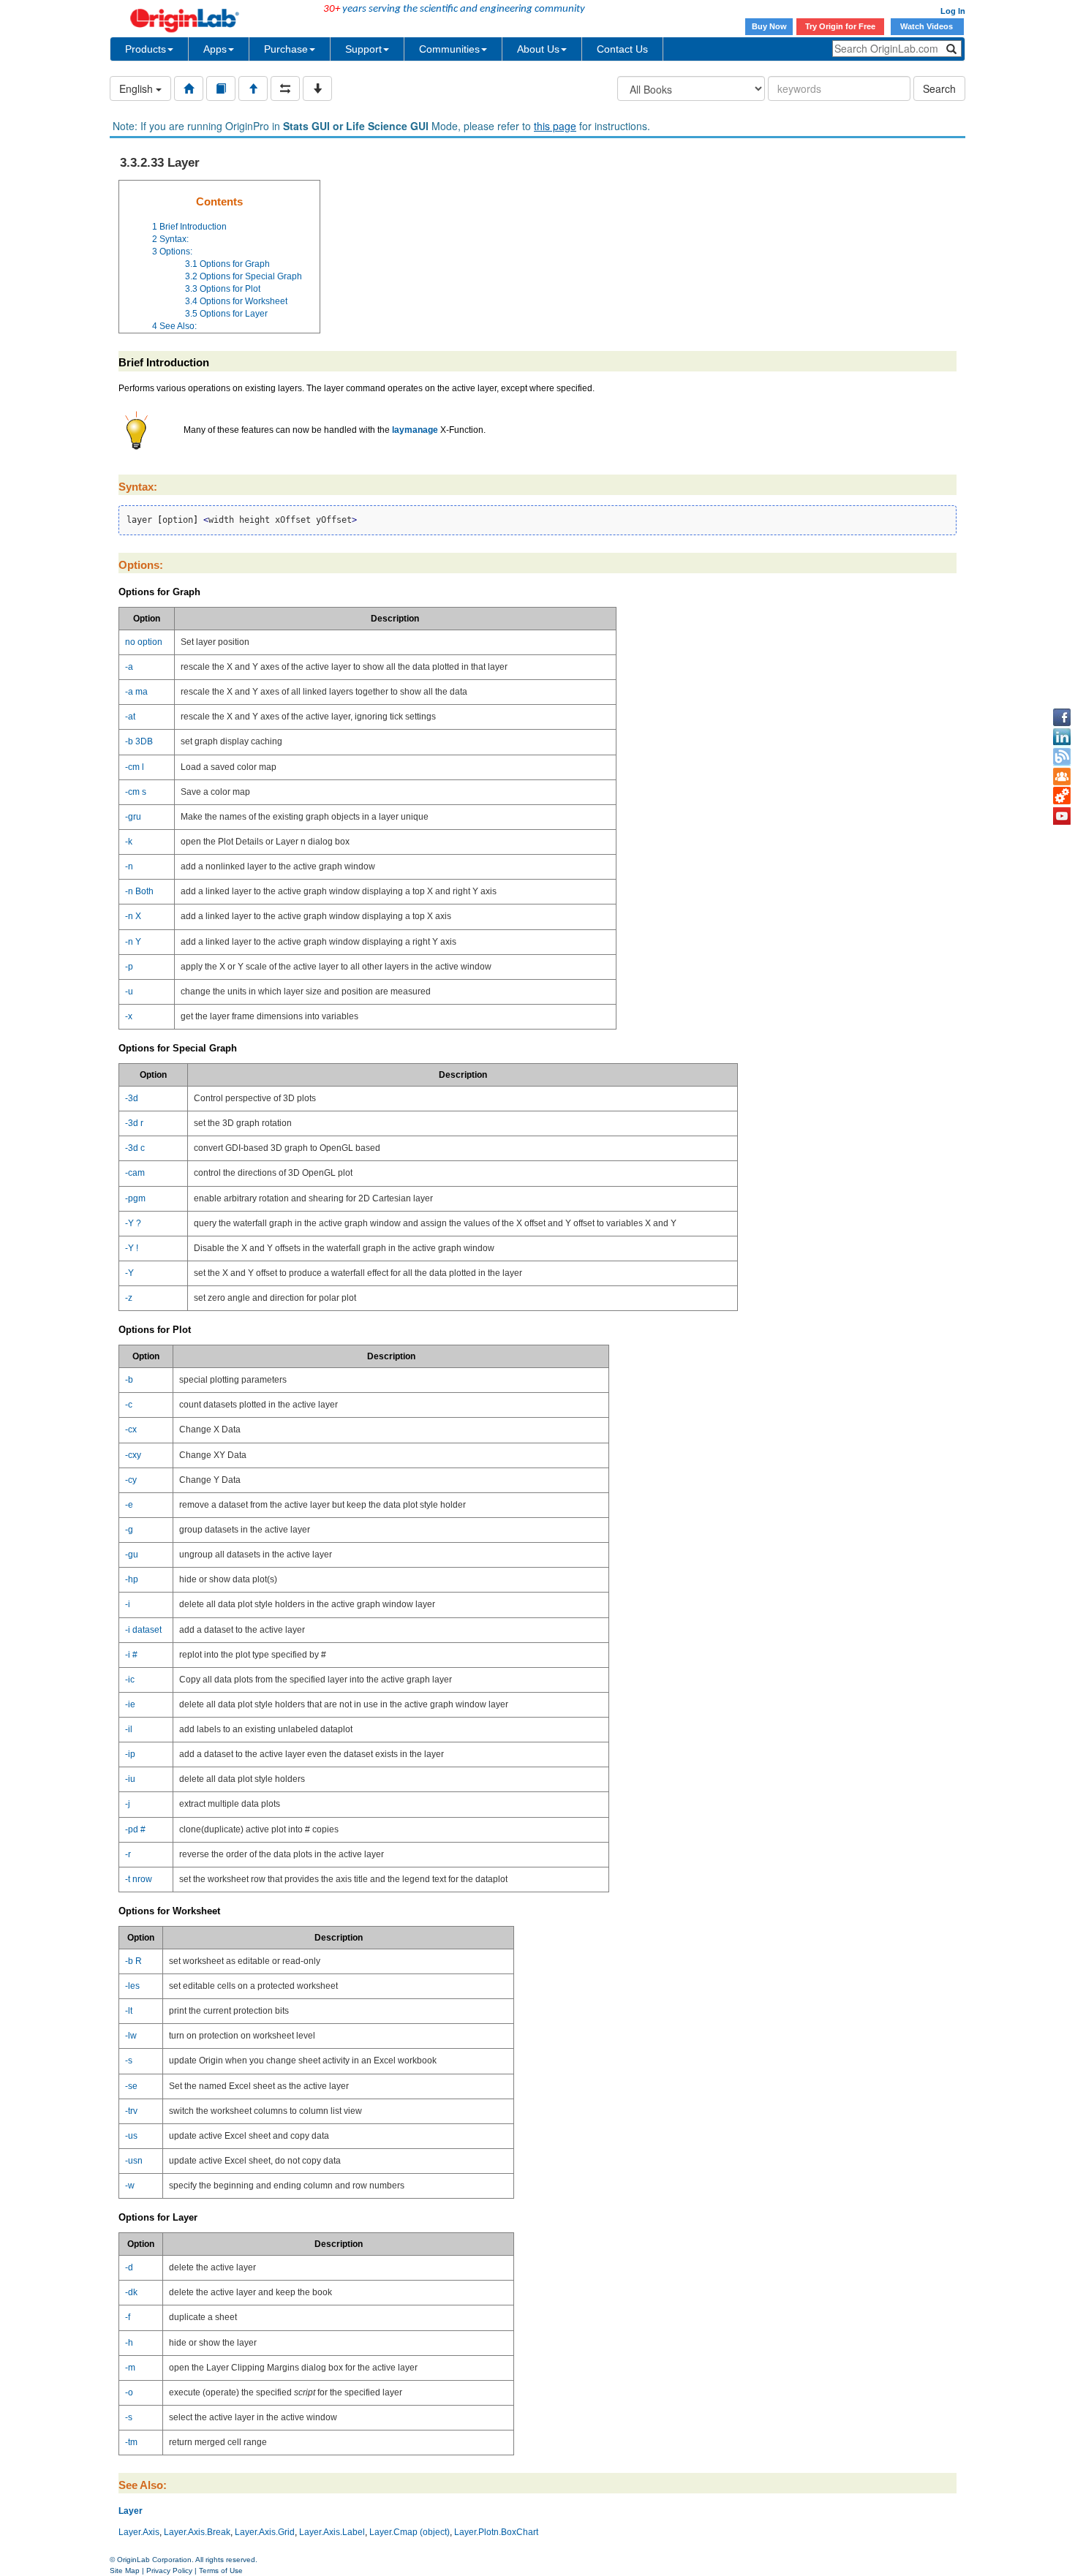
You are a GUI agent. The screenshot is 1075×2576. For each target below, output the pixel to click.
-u (129, 992)
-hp (132, 1579)
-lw (131, 2036)
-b (129, 1380)
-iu (130, 1779)
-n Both (139, 891)
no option (144, 642)
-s (129, 2061)
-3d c (135, 1148)
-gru (133, 817)
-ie (130, 1704)
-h (129, 2343)
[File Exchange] (1062, 796)
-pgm (135, 1198)
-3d (132, 1098)
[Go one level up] (253, 88)
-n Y (133, 942)
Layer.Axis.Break (197, 2532)
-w (130, 2186)
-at (130, 717)
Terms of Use (221, 2571)
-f (128, 2317)
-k (129, 842)
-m (130, 2368)
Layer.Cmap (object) (410, 2532)
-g (129, 1530)
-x (129, 1016)
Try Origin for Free (840, 26)
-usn (134, 2161)
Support (363, 49)
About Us (538, 49)
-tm (131, 2442)
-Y (129, 1273)
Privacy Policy (169, 2571)
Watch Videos (928, 26)
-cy (131, 1480)
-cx (131, 1429)
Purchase (286, 49)
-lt (129, 2011)
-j (128, 1804)
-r (128, 1854)
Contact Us (622, 49)
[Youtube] (1062, 816)
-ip (130, 1754)
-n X (133, 916)
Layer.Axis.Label (332, 2532)
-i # (131, 1655)
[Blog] (1062, 757)
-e (129, 1505)
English (137, 88)
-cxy (133, 1455)
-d (129, 2267)
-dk (131, 2292)
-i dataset (143, 1630)
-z (129, 1298)
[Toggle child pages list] (317, 88)
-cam (135, 1173)
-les (132, 1986)
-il (129, 1729)
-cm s (136, 792)
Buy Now (769, 26)
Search (939, 88)
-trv (131, 2111)
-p (129, 967)
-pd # (135, 1829)
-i (128, 1604)
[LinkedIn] (1062, 737)
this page (555, 126)
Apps (215, 49)
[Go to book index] (221, 88)
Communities (449, 49)
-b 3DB (139, 741)
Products (146, 49)
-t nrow (139, 1879)
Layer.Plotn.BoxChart (496, 2532)
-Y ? (133, 1223)
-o (129, 2392)
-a (129, 667)
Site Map (125, 2571)
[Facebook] (1062, 717)
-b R (133, 1961)
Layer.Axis (139, 2532)
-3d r (134, 1123)
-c (129, 1405)
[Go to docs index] (189, 88)
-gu (132, 1555)
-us (131, 2136)
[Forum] (1062, 777)
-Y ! (132, 1248)
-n (129, 866)
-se (131, 2086)
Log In (953, 11)
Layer (131, 2511)
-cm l (135, 767)
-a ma (136, 692)
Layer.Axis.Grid (265, 2532)
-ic (130, 1680)
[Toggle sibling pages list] (285, 88)
